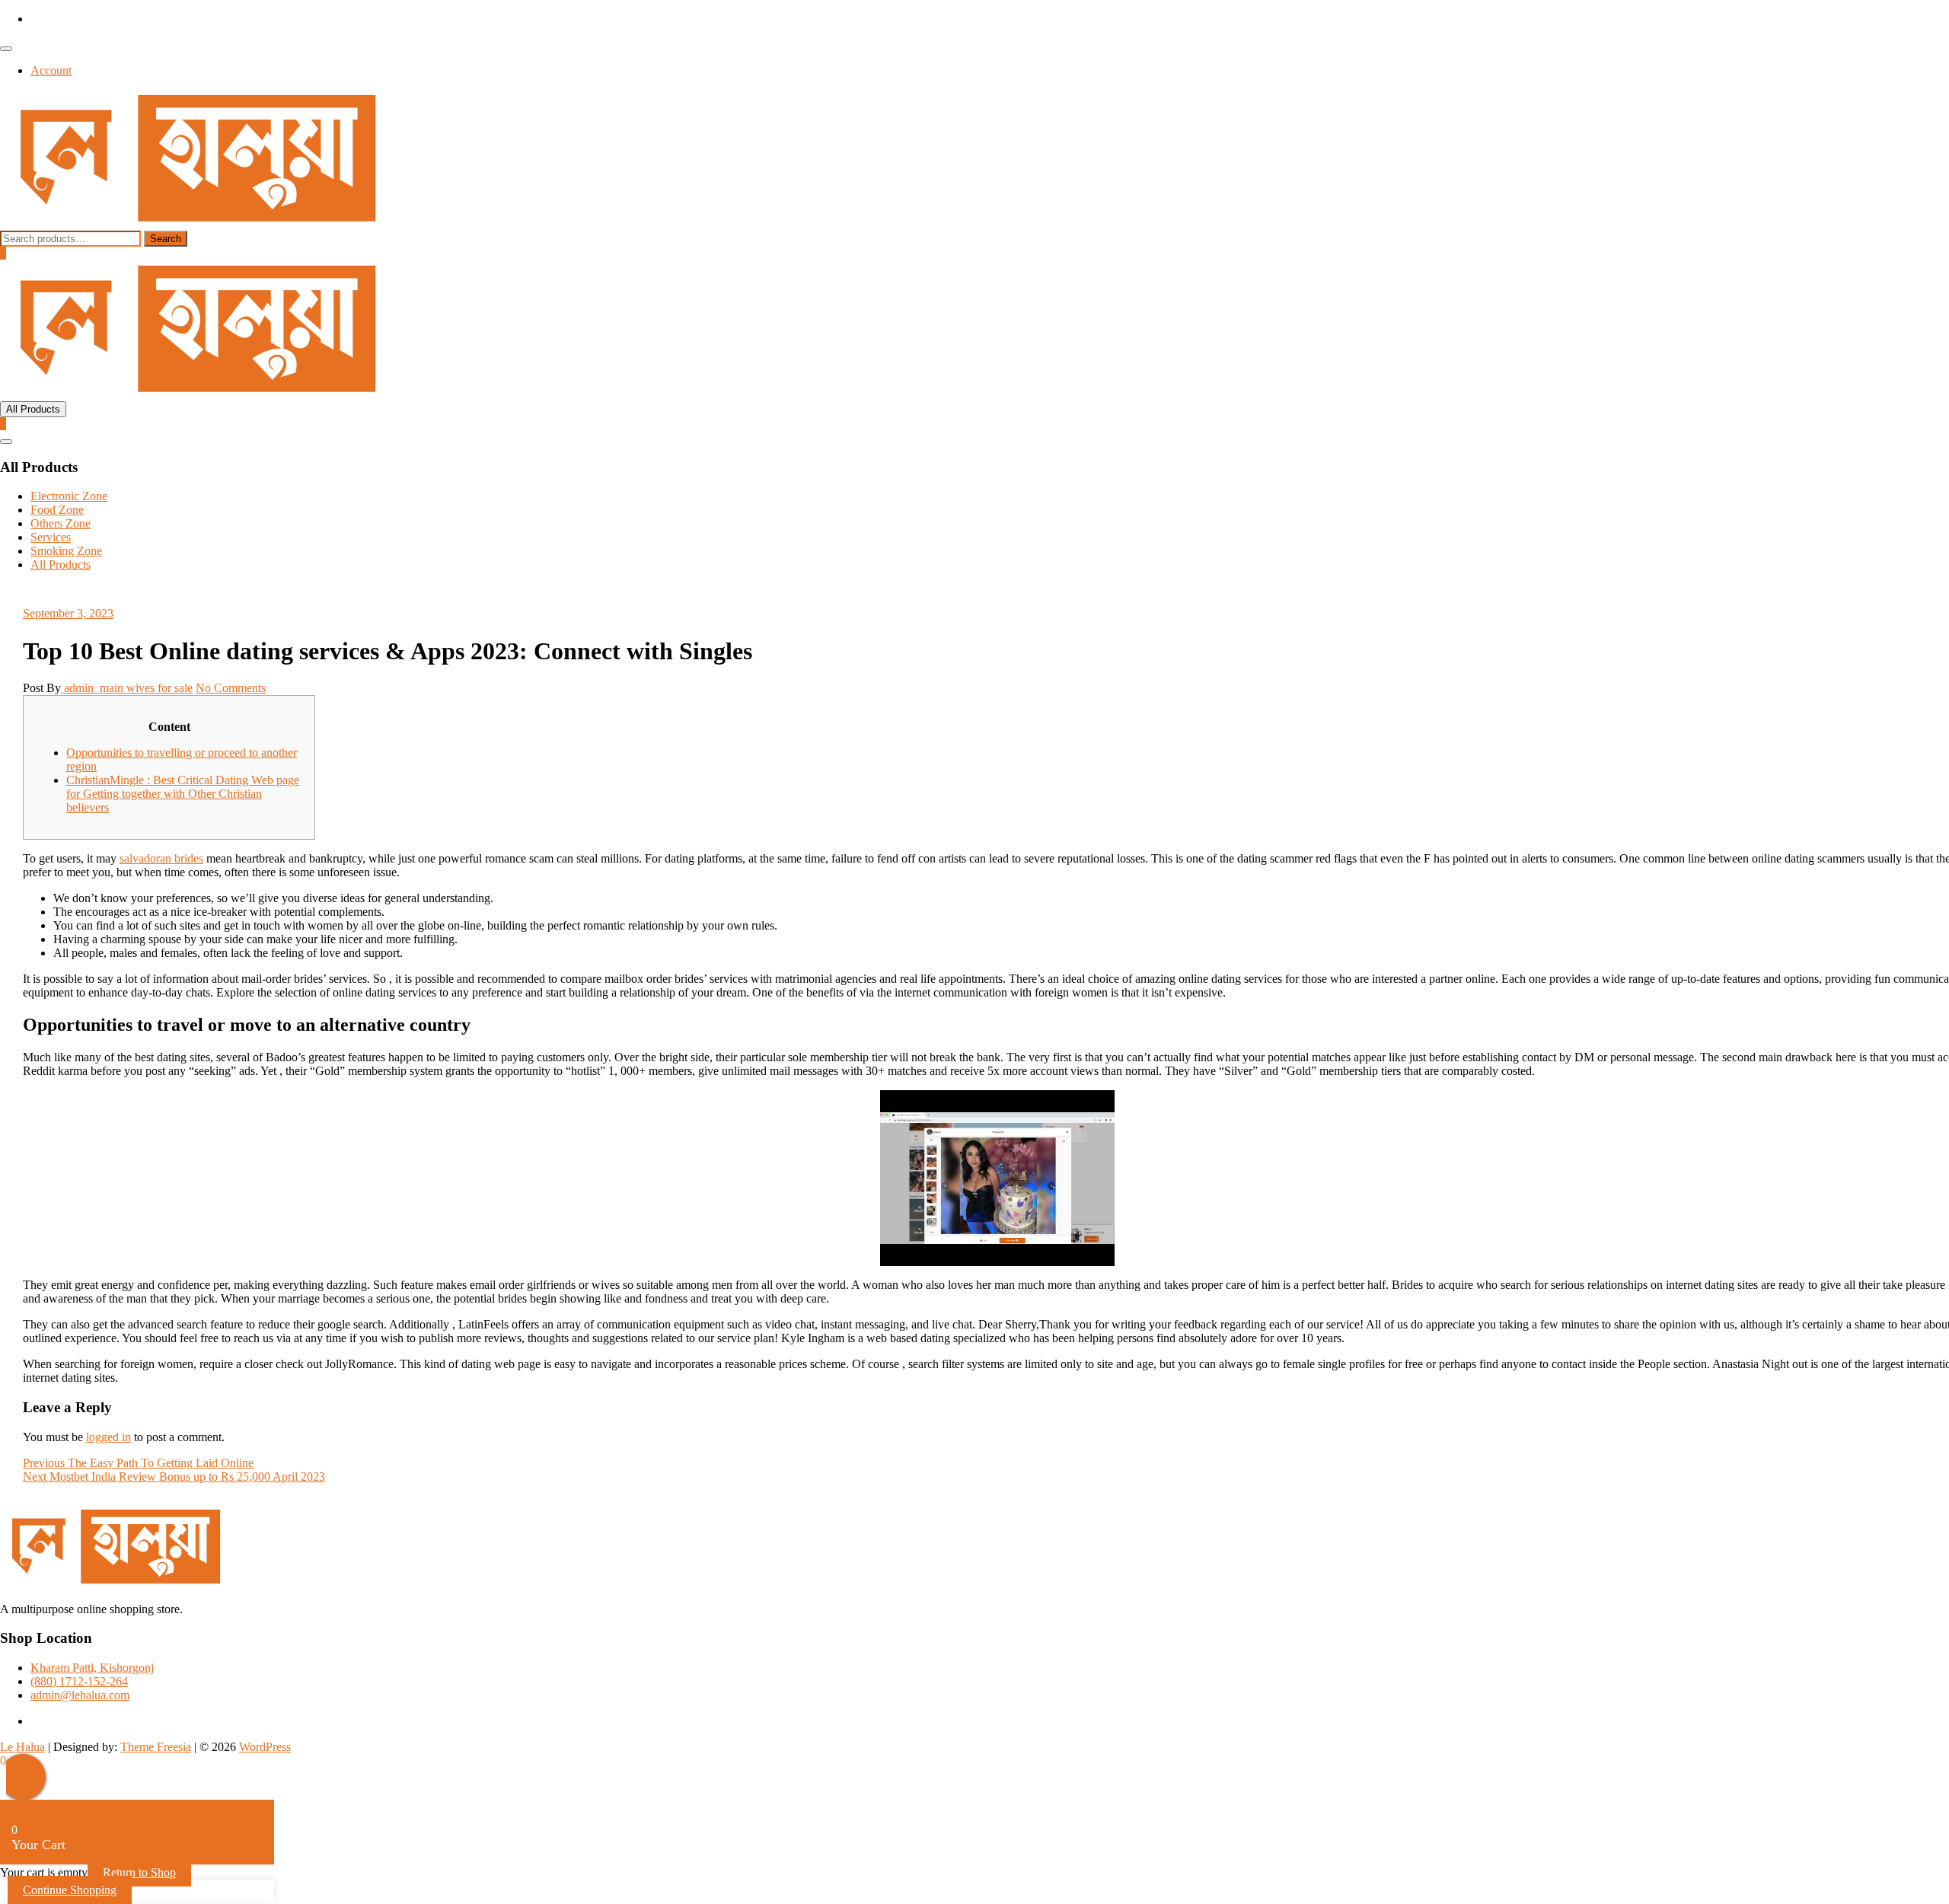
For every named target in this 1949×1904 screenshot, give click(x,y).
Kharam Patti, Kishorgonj (92, 1668)
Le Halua (22, 1747)
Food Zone (57, 510)
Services (51, 537)
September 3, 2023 (68, 613)
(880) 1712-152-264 (79, 1681)
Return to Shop (139, 1872)
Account (51, 70)
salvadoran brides (161, 858)
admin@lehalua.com (80, 1695)
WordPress (265, 1747)
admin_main (94, 688)
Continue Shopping (70, 1890)
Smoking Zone (66, 551)
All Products (61, 565)
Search (166, 239)
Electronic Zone (69, 496)
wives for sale (159, 688)
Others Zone (61, 523)
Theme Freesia (156, 1747)
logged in (108, 1437)
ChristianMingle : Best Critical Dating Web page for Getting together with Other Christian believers (183, 794)
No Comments (231, 688)
